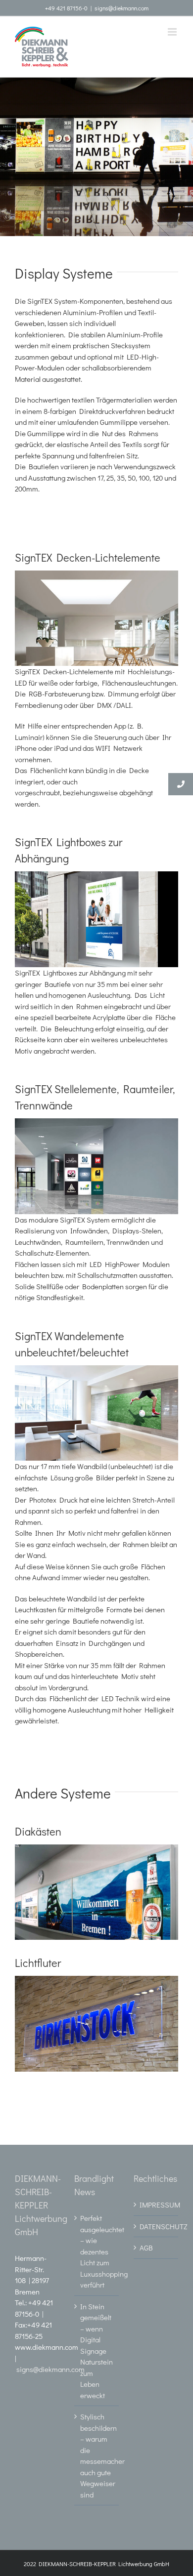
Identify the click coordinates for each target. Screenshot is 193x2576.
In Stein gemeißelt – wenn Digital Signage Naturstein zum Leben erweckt (96, 2351)
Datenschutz (156, 2226)
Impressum (156, 2205)
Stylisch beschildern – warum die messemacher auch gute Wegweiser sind (97, 2455)
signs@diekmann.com (121, 8)
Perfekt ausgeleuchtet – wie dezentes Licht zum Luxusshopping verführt (97, 2251)
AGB (146, 2248)
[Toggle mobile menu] (173, 32)
